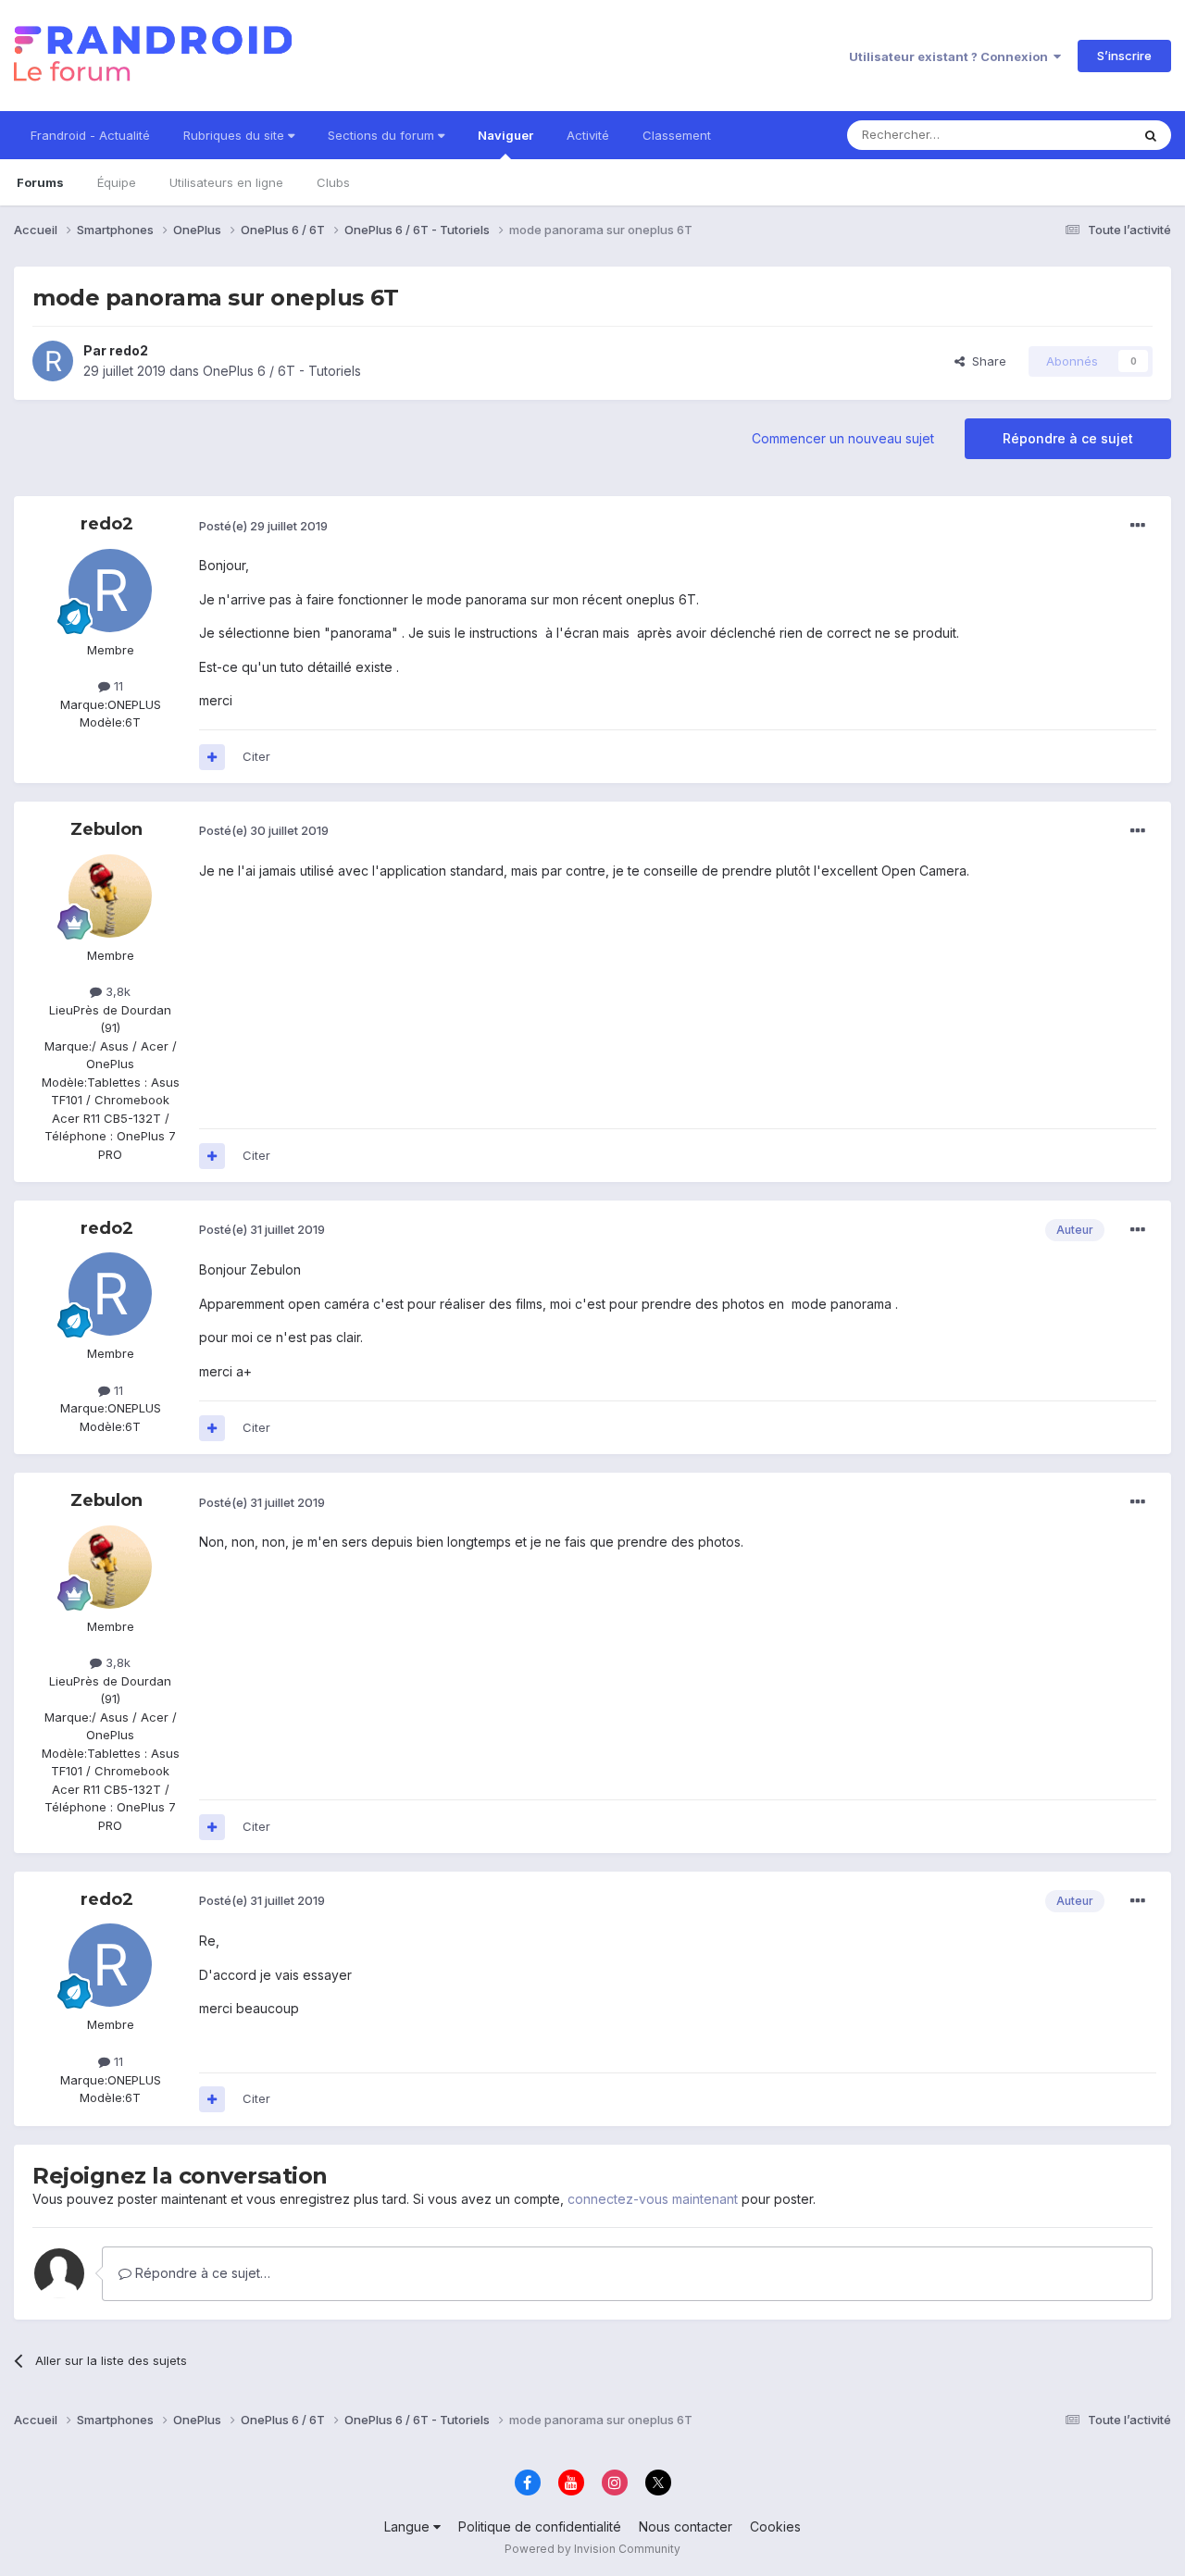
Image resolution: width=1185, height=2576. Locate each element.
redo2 (129, 350)
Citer (256, 756)
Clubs (333, 182)
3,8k (116, 991)
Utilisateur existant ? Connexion (951, 56)
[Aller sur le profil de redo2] (53, 361)
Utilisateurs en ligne (226, 182)
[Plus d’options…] (1138, 526)
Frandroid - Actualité (90, 135)
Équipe (117, 182)
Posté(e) (263, 526)
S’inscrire (1124, 56)
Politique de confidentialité (540, 2526)
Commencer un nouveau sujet (843, 438)
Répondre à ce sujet (1068, 438)
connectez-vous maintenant (653, 2199)
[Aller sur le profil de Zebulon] (110, 896)
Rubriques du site (236, 135)
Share (985, 361)
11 (117, 686)
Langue (409, 2526)
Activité (588, 135)
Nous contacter (686, 2526)
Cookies (775, 2526)
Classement (677, 135)
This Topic (1076, 135)
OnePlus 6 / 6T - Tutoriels (282, 371)
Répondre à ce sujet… (201, 2273)
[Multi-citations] (212, 757)
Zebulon (106, 829)
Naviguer (505, 135)
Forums (40, 182)
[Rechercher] (1151, 135)
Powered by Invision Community (592, 2549)
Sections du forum (383, 135)
